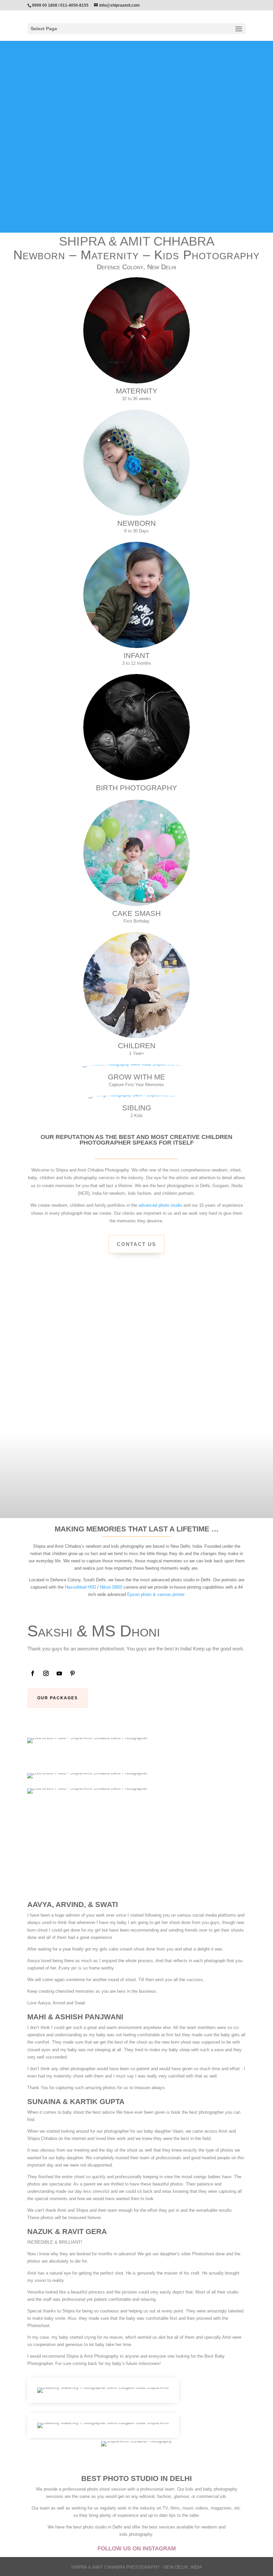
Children (137, 1046)
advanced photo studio (160, 1205)
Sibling (137, 1108)
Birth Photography (136, 788)
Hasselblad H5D (80, 1587)
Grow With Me (136, 1077)
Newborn (136, 523)
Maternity (137, 391)
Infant (136, 656)
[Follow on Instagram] (46, 1673)
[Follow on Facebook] (33, 1673)
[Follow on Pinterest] (73, 1673)
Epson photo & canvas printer (156, 1594)
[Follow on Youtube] (59, 1673)
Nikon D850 (111, 1587)
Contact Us (136, 1244)
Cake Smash (136, 913)
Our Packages (58, 1698)
